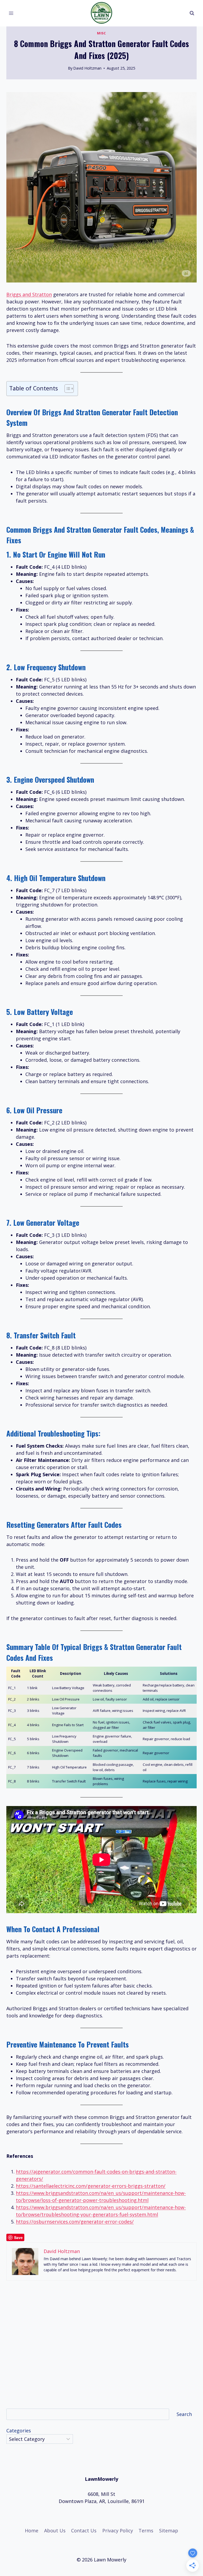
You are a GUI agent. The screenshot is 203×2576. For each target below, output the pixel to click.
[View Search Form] (192, 13)
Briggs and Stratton (29, 294)
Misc (101, 33)
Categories (19, 2431)
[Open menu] (11, 13)
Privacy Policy (118, 2531)
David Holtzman (87, 68)
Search (184, 2414)
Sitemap (169, 2531)
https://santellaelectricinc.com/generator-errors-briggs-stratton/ (91, 2186)
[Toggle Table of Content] (66, 389)
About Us (55, 2531)
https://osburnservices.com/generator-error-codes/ (75, 2222)
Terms (146, 2531)
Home (32, 2531)
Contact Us (84, 2531)
